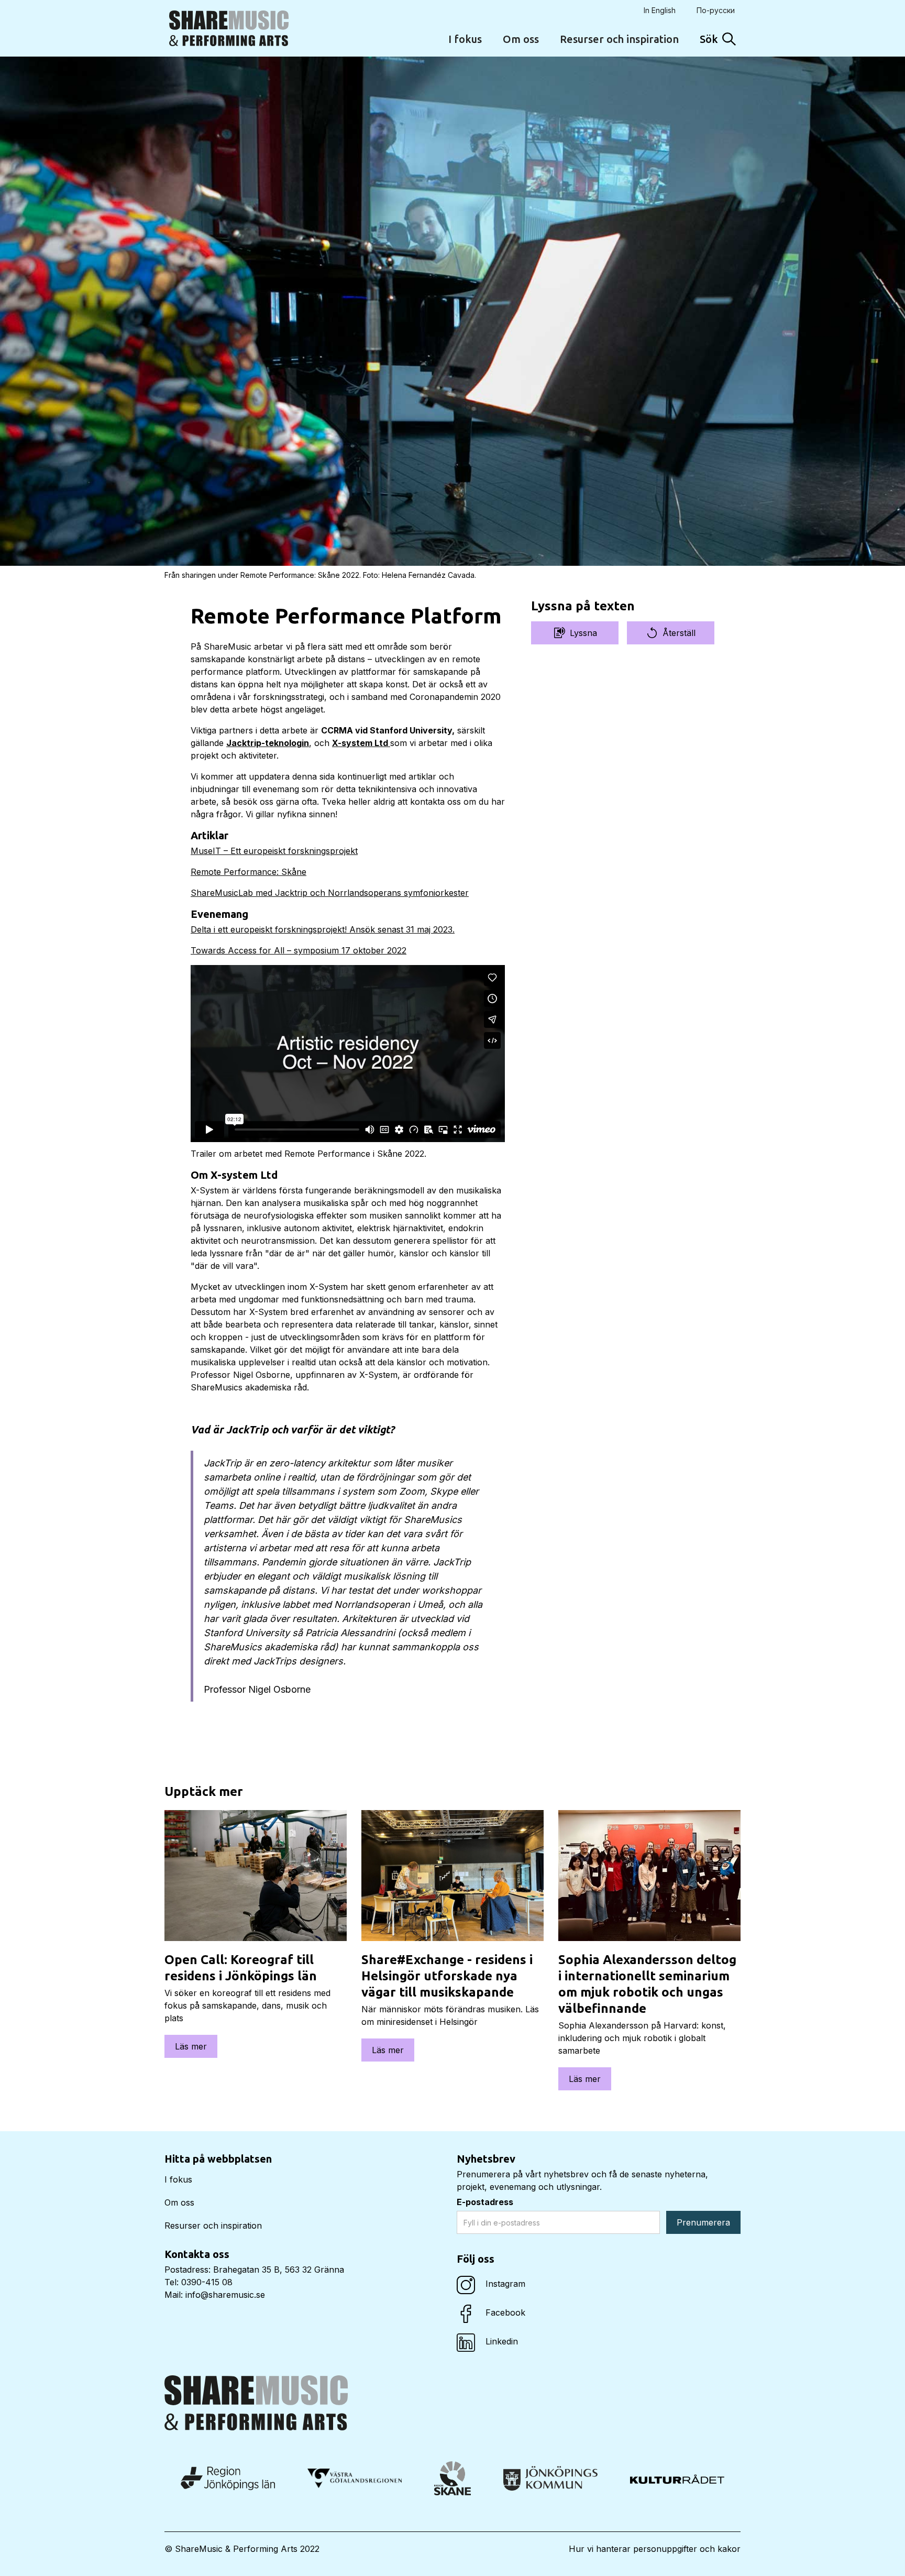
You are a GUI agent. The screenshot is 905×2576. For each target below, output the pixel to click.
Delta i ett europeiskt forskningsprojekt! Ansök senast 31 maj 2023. (323, 929)
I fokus (465, 39)
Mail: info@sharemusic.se (215, 2295)
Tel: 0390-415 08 (198, 2282)
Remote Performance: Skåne (249, 872)
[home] (229, 28)
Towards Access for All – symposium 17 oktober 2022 (299, 950)
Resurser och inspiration (619, 39)
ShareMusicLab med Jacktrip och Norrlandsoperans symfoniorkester (330, 893)
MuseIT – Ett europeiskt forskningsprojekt (274, 851)
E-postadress (485, 2202)
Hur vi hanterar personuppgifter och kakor (655, 2549)
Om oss (521, 39)
